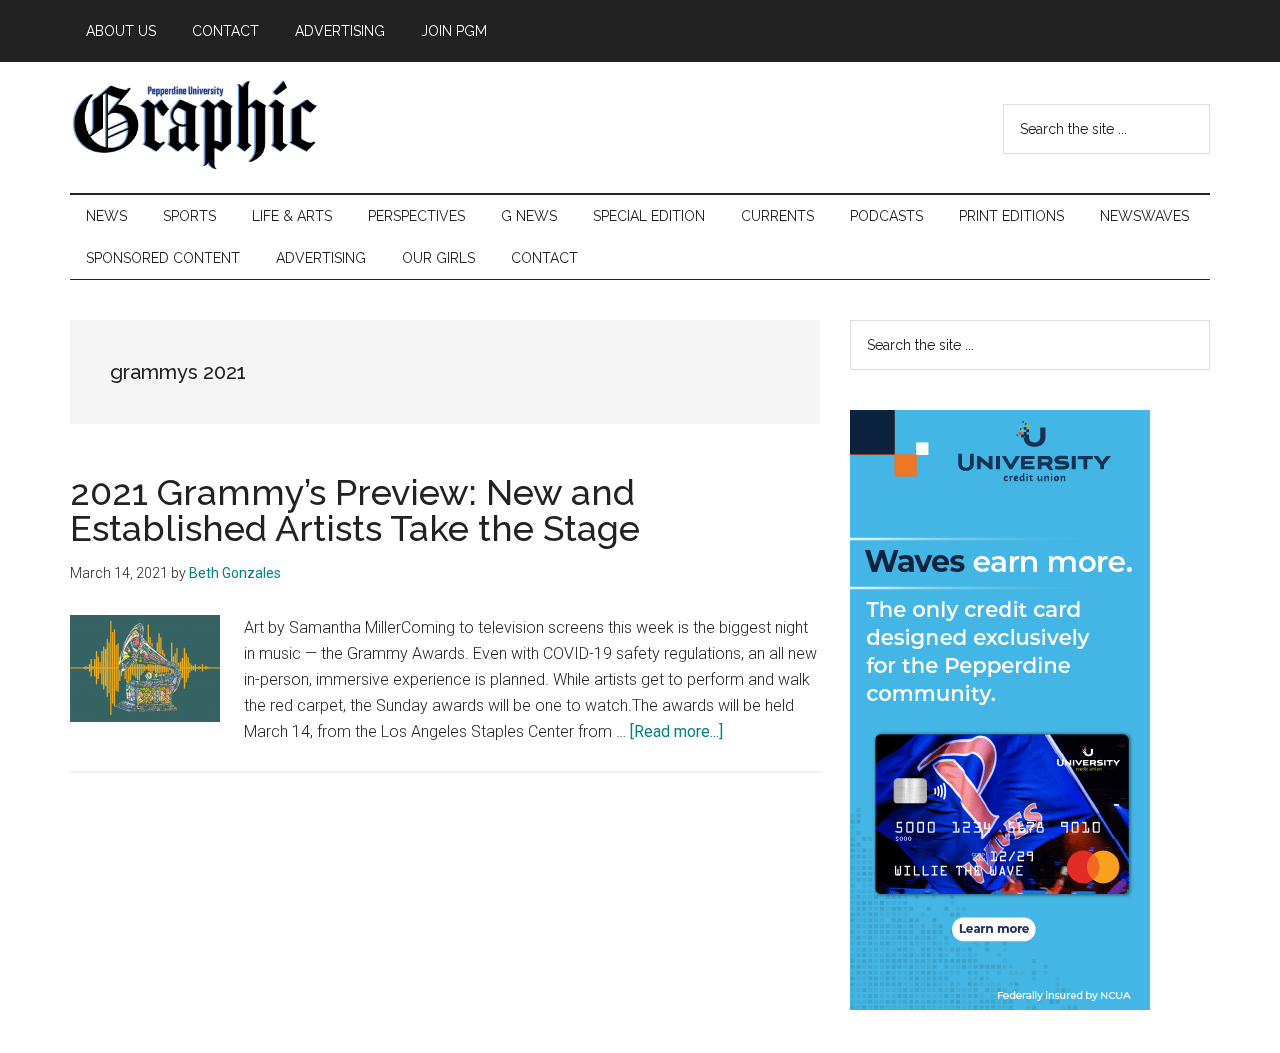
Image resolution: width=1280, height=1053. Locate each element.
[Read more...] (676, 731)
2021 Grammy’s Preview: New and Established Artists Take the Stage (355, 510)
